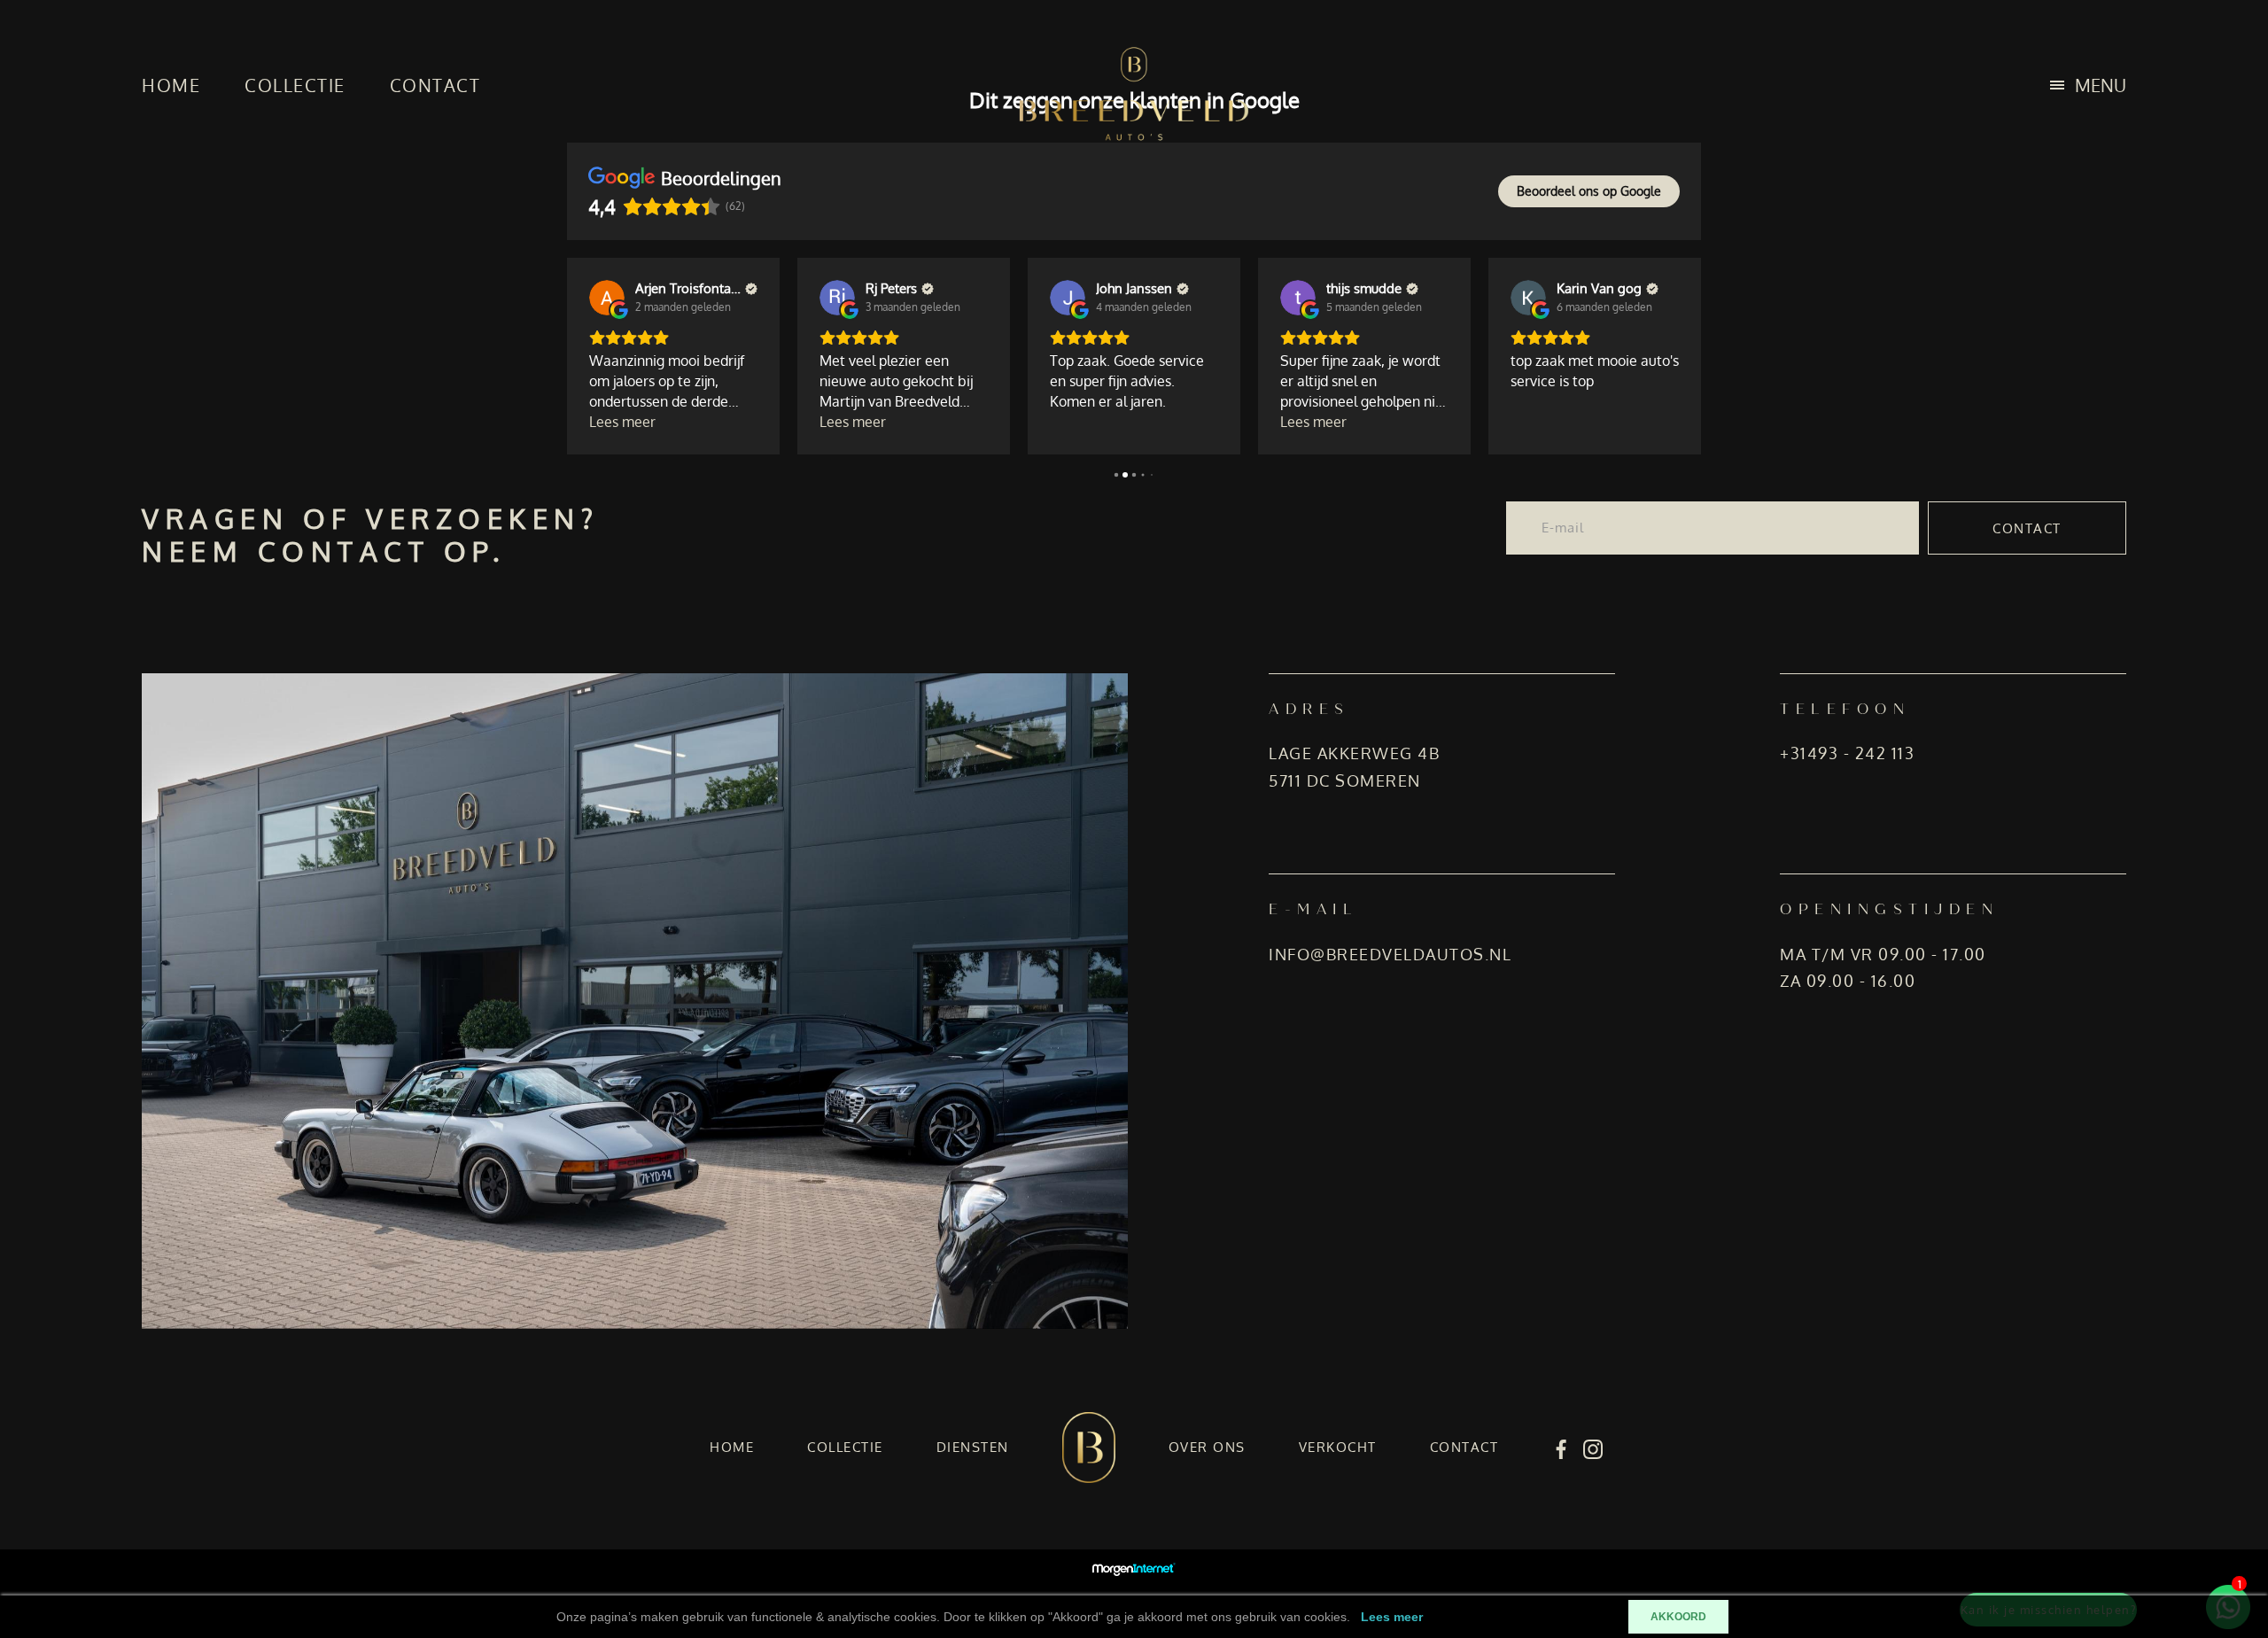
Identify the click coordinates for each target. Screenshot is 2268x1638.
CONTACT (2027, 528)
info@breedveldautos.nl (1390, 954)
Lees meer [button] (622, 422)
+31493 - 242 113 (1847, 753)
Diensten (973, 1447)
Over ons (1207, 1447)
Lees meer (1392, 1617)
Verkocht (1338, 1447)
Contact (435, 85)
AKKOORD (1678, 1617)
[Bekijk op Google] (607, 298)
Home (171, 85)
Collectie (295, 85)
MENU (2101, 85)
